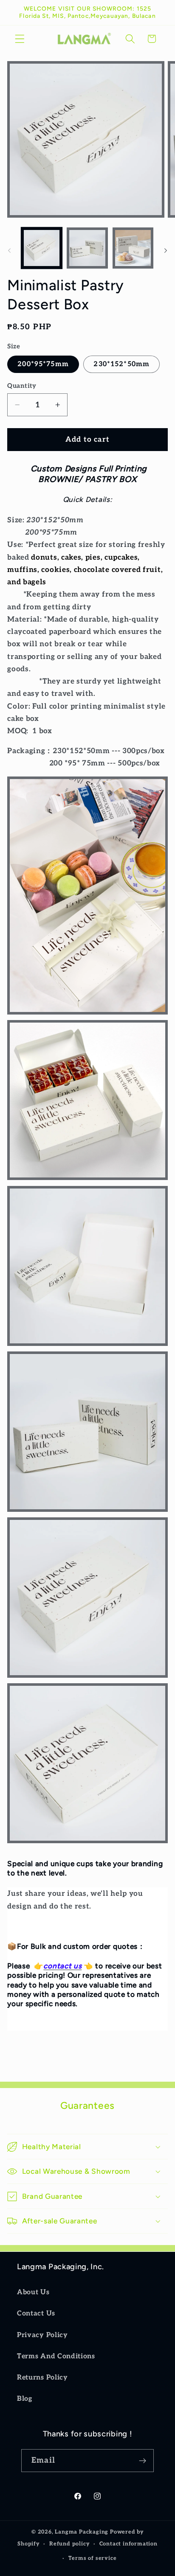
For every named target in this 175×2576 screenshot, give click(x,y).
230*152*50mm (121, 364)
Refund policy (69, 2544)
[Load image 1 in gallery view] (42, 248)
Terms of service (93, 2558)
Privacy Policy (42, 2335)
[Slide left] (9, 250)
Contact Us (36, 2313)
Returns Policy (42, 2377)
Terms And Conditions (56, 2356)
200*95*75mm (43, 364)
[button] (20, 39)
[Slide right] (166, 250)
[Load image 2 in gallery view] (87, 248)
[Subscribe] (143, 2461)
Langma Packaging (82, 2532)
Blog (25, 2399)
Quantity (22, 386)
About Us (33, 2292)
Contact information (128, 2544)
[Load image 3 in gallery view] (133, 248)
